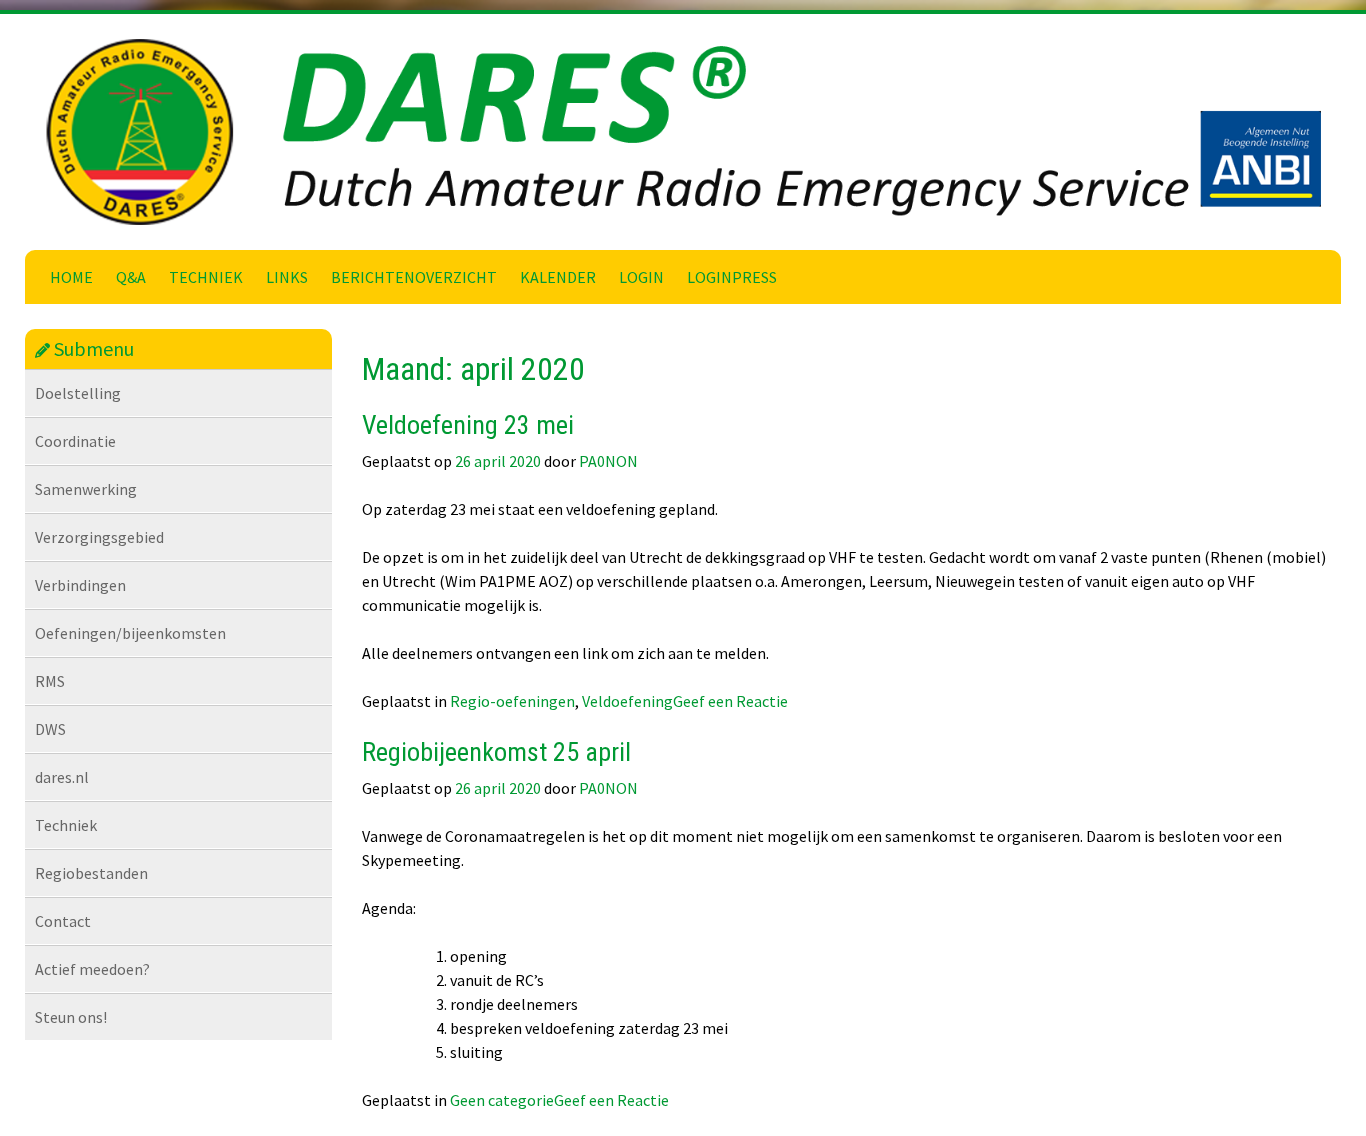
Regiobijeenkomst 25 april (496, 752)
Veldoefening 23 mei (468, 425)
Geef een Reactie (730, 701)
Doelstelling (78, 393)
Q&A (131, 277)
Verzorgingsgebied (99, 537)
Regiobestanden (91, 873)
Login (641, 277)
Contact (63, 921)
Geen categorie (502, 1100)
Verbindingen (80, 585)
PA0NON (608, 461)
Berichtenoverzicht (414, 277)
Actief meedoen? (92, 969)
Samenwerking (86, 489)
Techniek (206, 277)
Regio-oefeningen (512, 701)
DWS (50, 729)
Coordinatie (75, 441)
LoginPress (732, 277)
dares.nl (62, 777)
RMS (50, 681)
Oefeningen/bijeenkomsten (130, 633)
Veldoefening (627, 701)
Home (71, 277)
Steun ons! (71, 1017)
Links (287, 277)
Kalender (558, 277)
